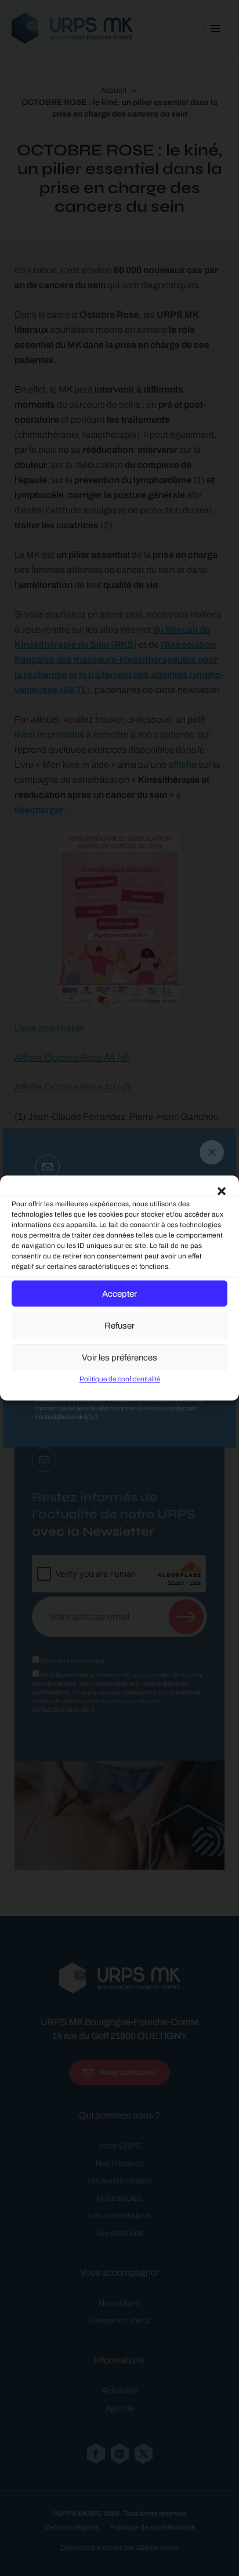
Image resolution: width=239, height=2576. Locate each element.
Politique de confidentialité (120, 1379)
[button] (222, 1190)
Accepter (119, 1294)
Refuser (119, 1326)
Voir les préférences (119, 1358)
